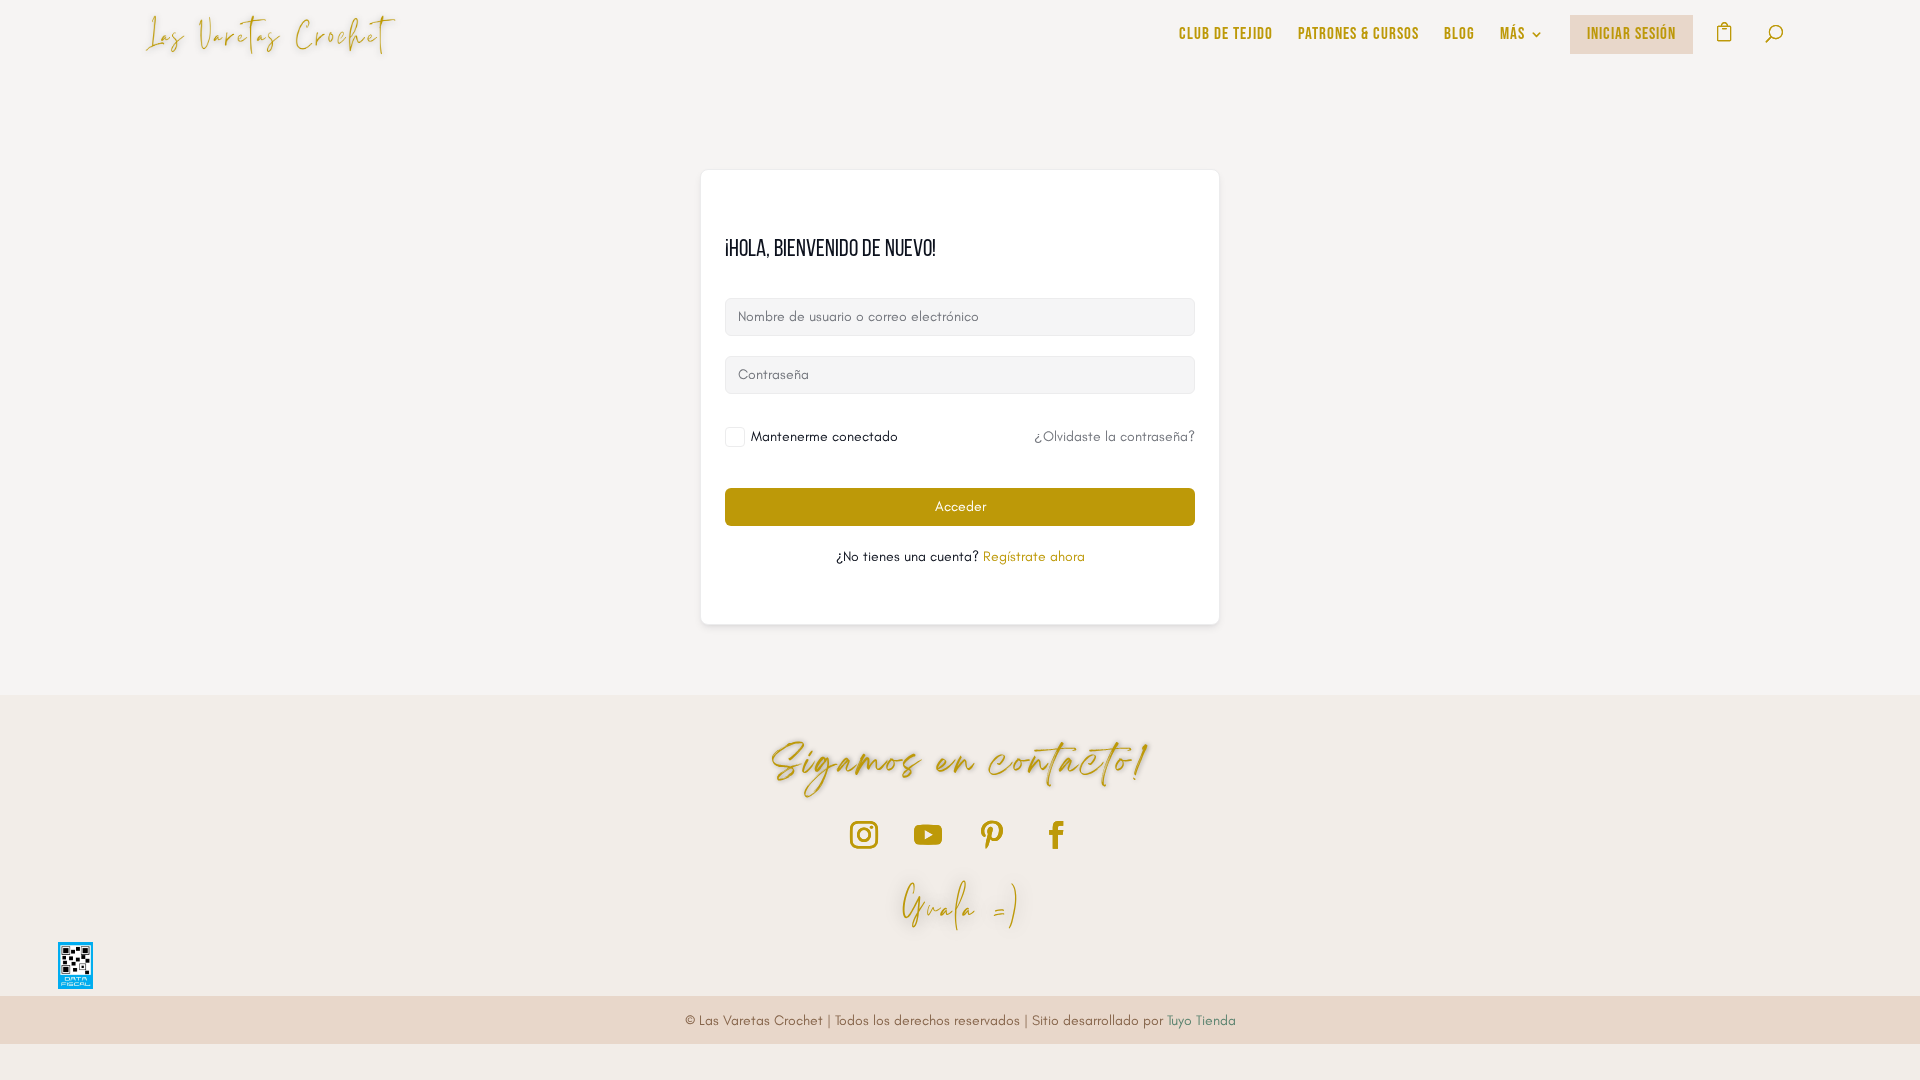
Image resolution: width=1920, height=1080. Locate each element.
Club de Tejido (1226, 35)
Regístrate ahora (1034, 556)
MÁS (1512, 35)
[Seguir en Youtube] (928, 835)
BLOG (1459, 35)
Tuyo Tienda (1201, 1020)
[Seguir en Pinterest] (992, 835)
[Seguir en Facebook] (1056, 835)
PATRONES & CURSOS (1358, 35)
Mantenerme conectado (824, 436)
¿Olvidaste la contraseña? (1114, 436)
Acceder (960, 506)
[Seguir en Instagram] (864, 835)
